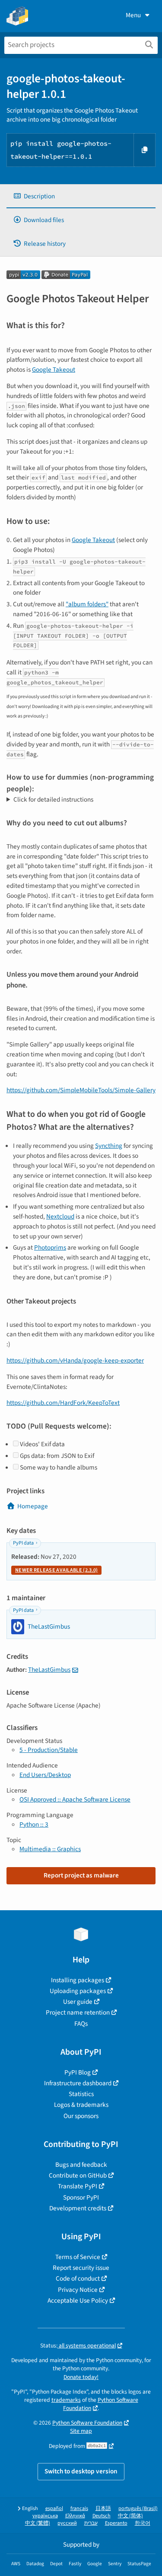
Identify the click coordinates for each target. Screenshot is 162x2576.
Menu (133, 15)
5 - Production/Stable (49, 1750)
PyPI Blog (78, 2072)
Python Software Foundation (87, 2423)
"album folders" (87, 604)
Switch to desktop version (81, 2471)
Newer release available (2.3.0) (56, 1570)
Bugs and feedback (81, 2165)
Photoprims (50, 1247)
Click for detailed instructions (53, 799)
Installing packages (78, 1980)
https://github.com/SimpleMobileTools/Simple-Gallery (81, 1090)
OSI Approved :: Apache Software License (75, 1799)
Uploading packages (78, 1991)
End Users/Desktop (45, 1775)
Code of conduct (78, 2278)
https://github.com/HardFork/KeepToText (63, 1403)
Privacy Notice (78, 2290)
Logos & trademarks (81, 2105)
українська (45, 2516)
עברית (91, 2523)
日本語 (103, 2509)
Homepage (33, 1506)
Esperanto (116, 2523)
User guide (78, 2002)
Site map (81, 2431)
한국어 (143, 2523)
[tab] (81, 196)
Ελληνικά (75, 2516)
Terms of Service (78, 2257)
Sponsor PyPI (81, 2197)
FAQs (81, 2024)
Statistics (81, 2094)
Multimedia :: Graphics (50, 1849)
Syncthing (109, 1146)
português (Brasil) (138, 2509)
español (54, 2509)
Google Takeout (54, 370)
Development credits (78, 2208)
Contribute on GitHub (78, 2175)
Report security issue (81, 2268)
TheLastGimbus (49, 1670)
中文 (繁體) (38, 2523)
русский (67, 2523)
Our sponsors (81, 2116)
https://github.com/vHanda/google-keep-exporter (75, 1360)
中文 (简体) (130, 2516)
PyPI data (23, 1543)
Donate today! (81, 2377)
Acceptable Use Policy (78, 2300)
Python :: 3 (34, 1824)
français (79, 2509)
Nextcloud (60, 1216)
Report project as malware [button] (81, 1875)
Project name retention (78, 2012)
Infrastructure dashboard (78, 2083)
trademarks (66, 2400)
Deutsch (102, 2516)
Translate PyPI (78, 2186)
